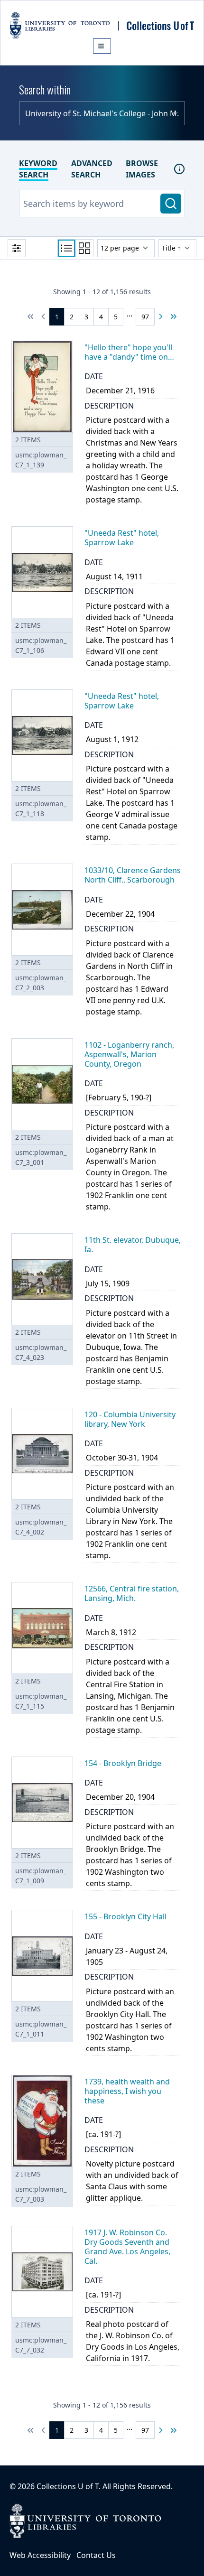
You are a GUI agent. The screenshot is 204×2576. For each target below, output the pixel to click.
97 (145, 317)
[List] (66, 248)
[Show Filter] (17, 248)
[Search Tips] (179, 169)
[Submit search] (171, 204)
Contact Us (96, 2555)
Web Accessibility (40, 2555)
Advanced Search (92, 169)
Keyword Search (38, 169)
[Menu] (102, 46)
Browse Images (142, 169)
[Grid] (84, 248)
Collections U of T (68, 2486)
